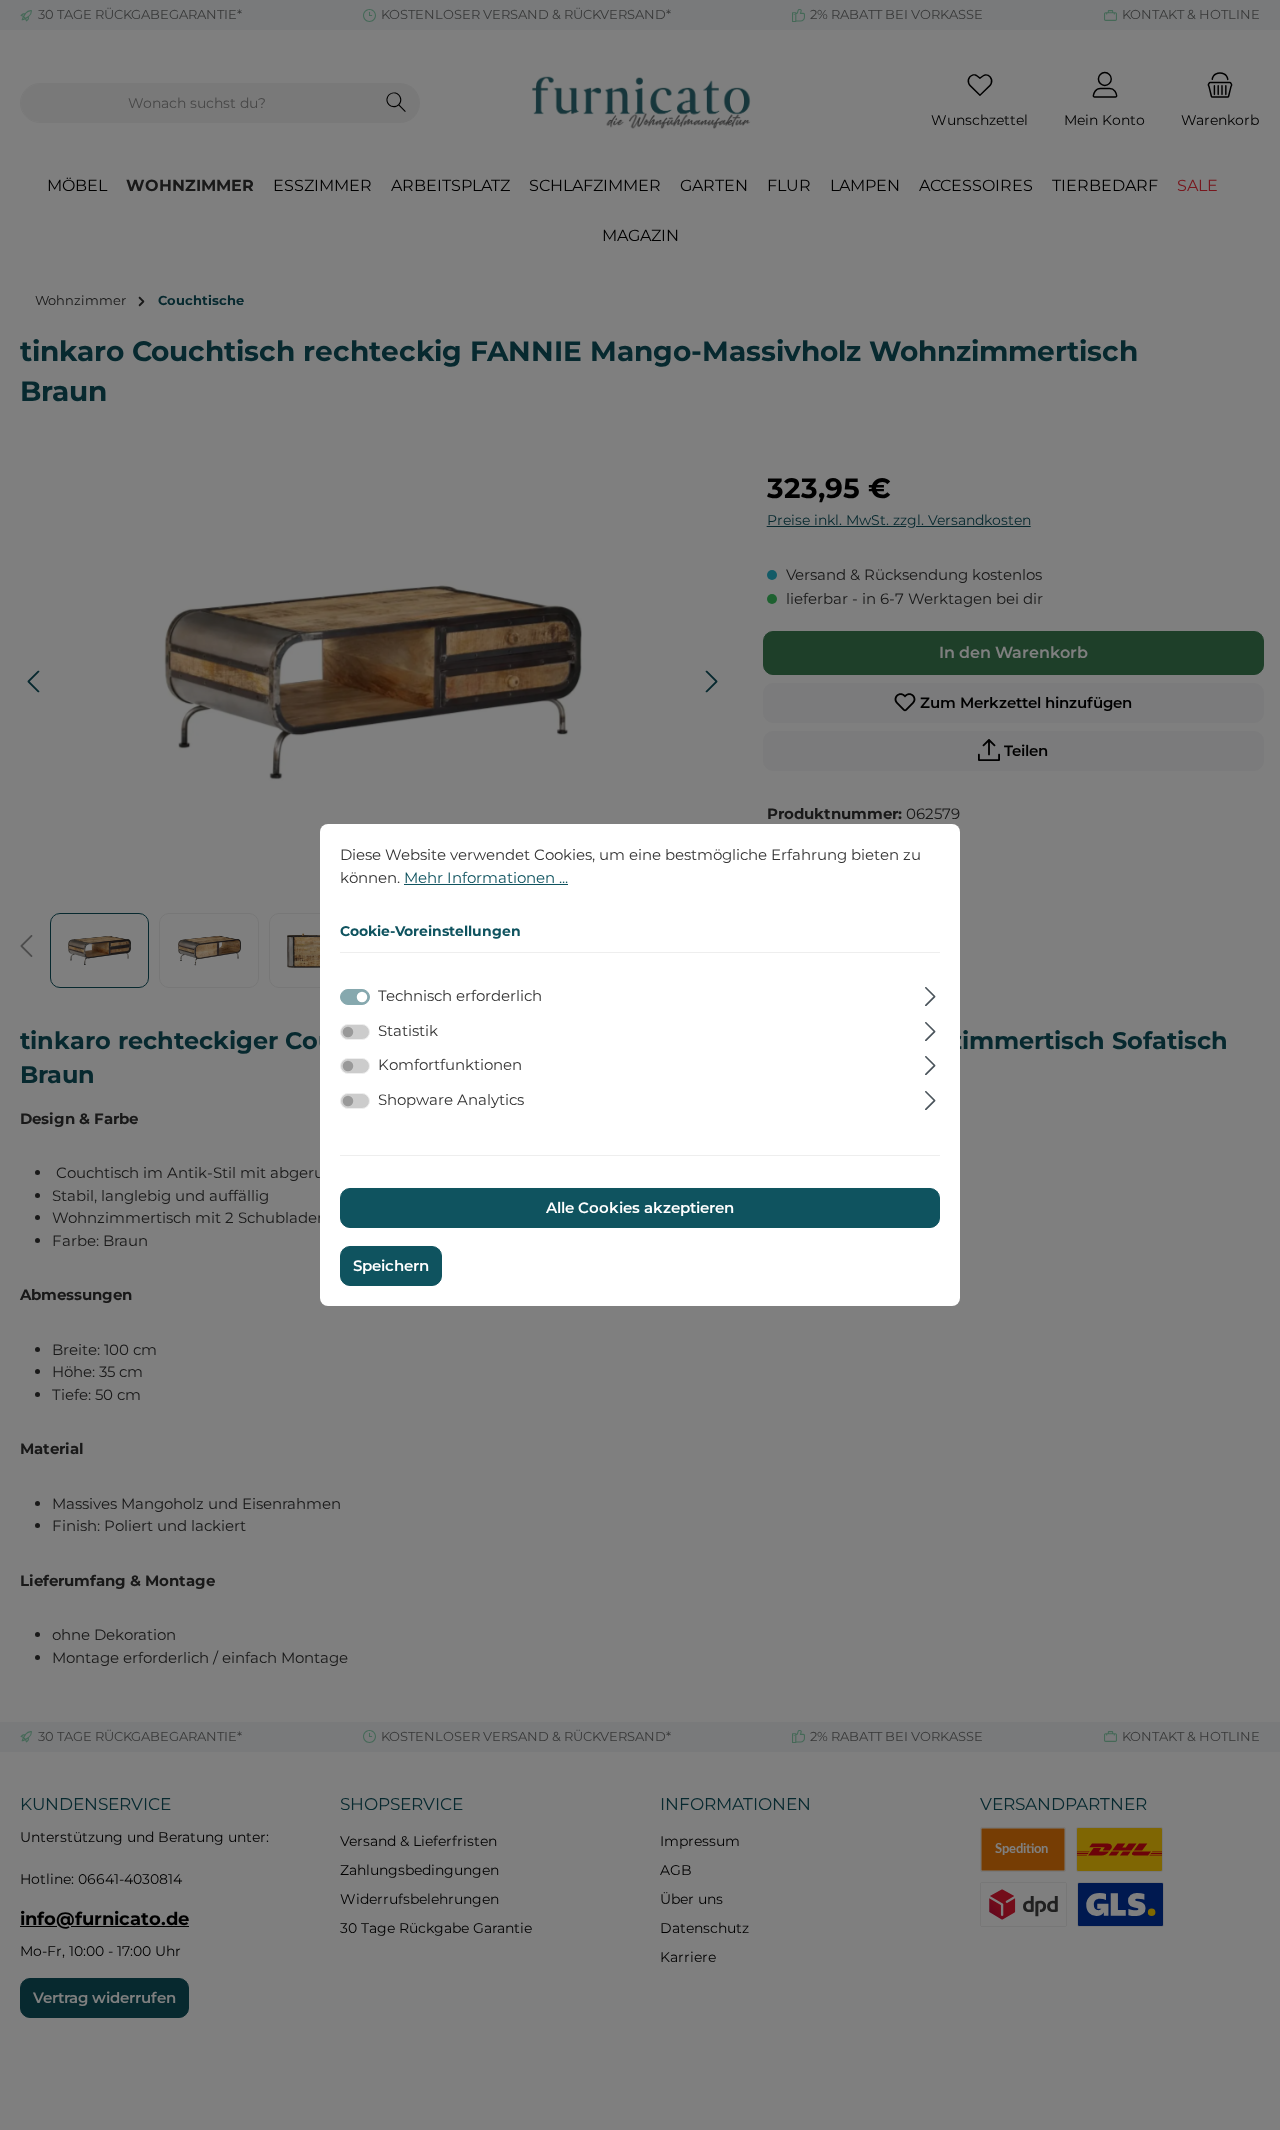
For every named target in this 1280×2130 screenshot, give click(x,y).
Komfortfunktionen (450, 1064)
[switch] (355, 1032)
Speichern (391, 1265)
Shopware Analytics (451, 1099)
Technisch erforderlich (460, 995)
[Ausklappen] (930, 994)
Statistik (408, 1030)
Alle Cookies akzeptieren (640, 1207)
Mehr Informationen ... (486, 876)
